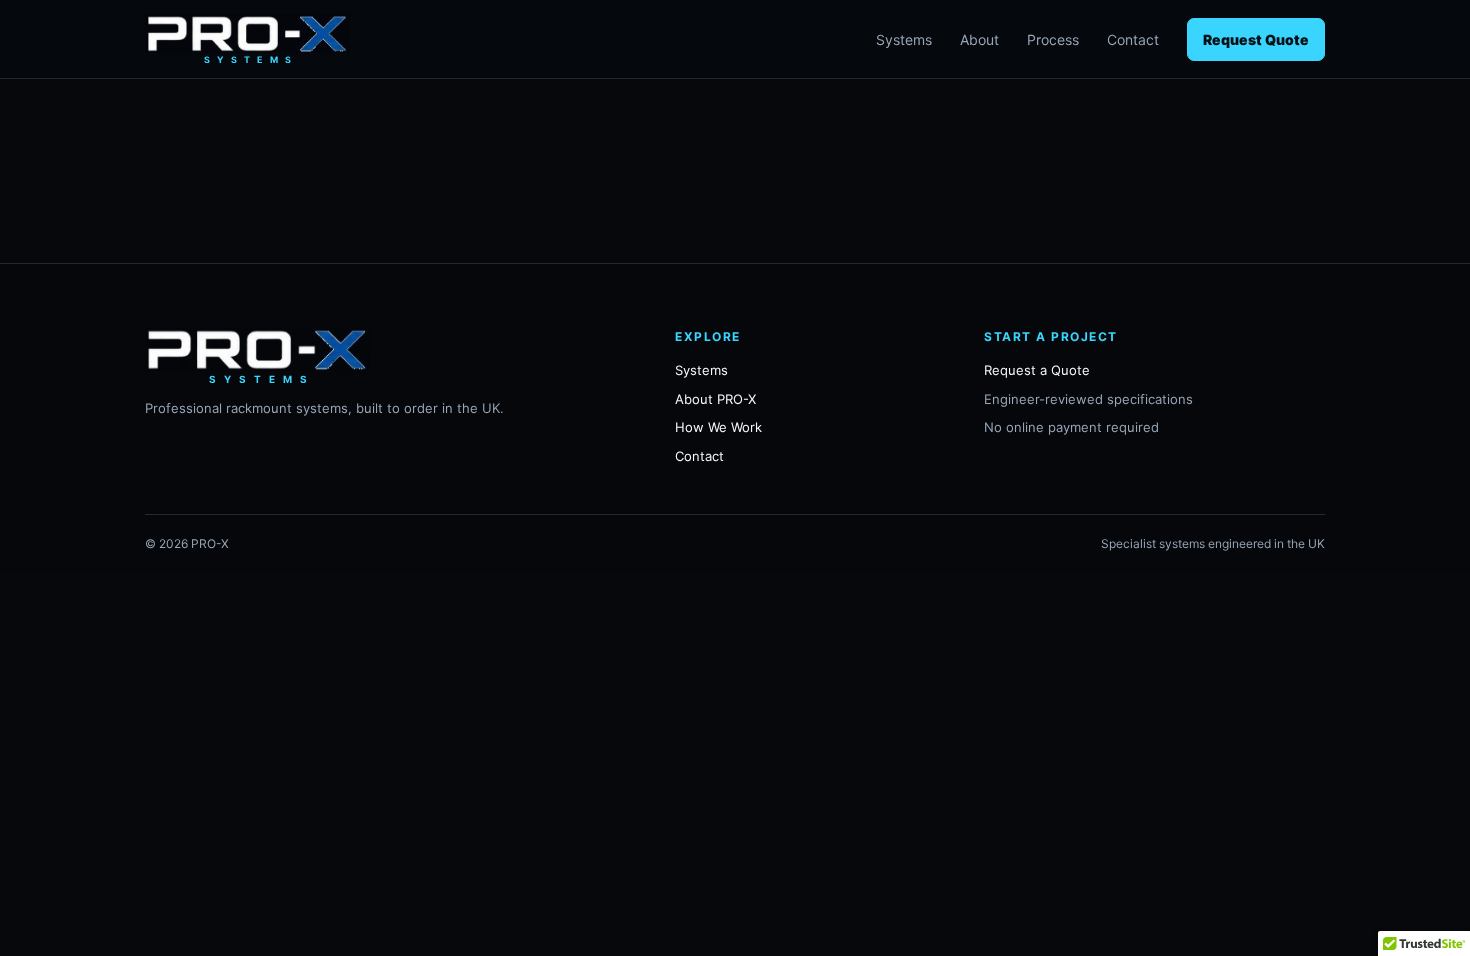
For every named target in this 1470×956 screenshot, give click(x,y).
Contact (1133, 39)
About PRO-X (715, 399)
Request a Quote (1037, 370)
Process (1053, 39)
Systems (904, 39)
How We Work (718, 427)
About (979, 39)
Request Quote (1256, 39)
